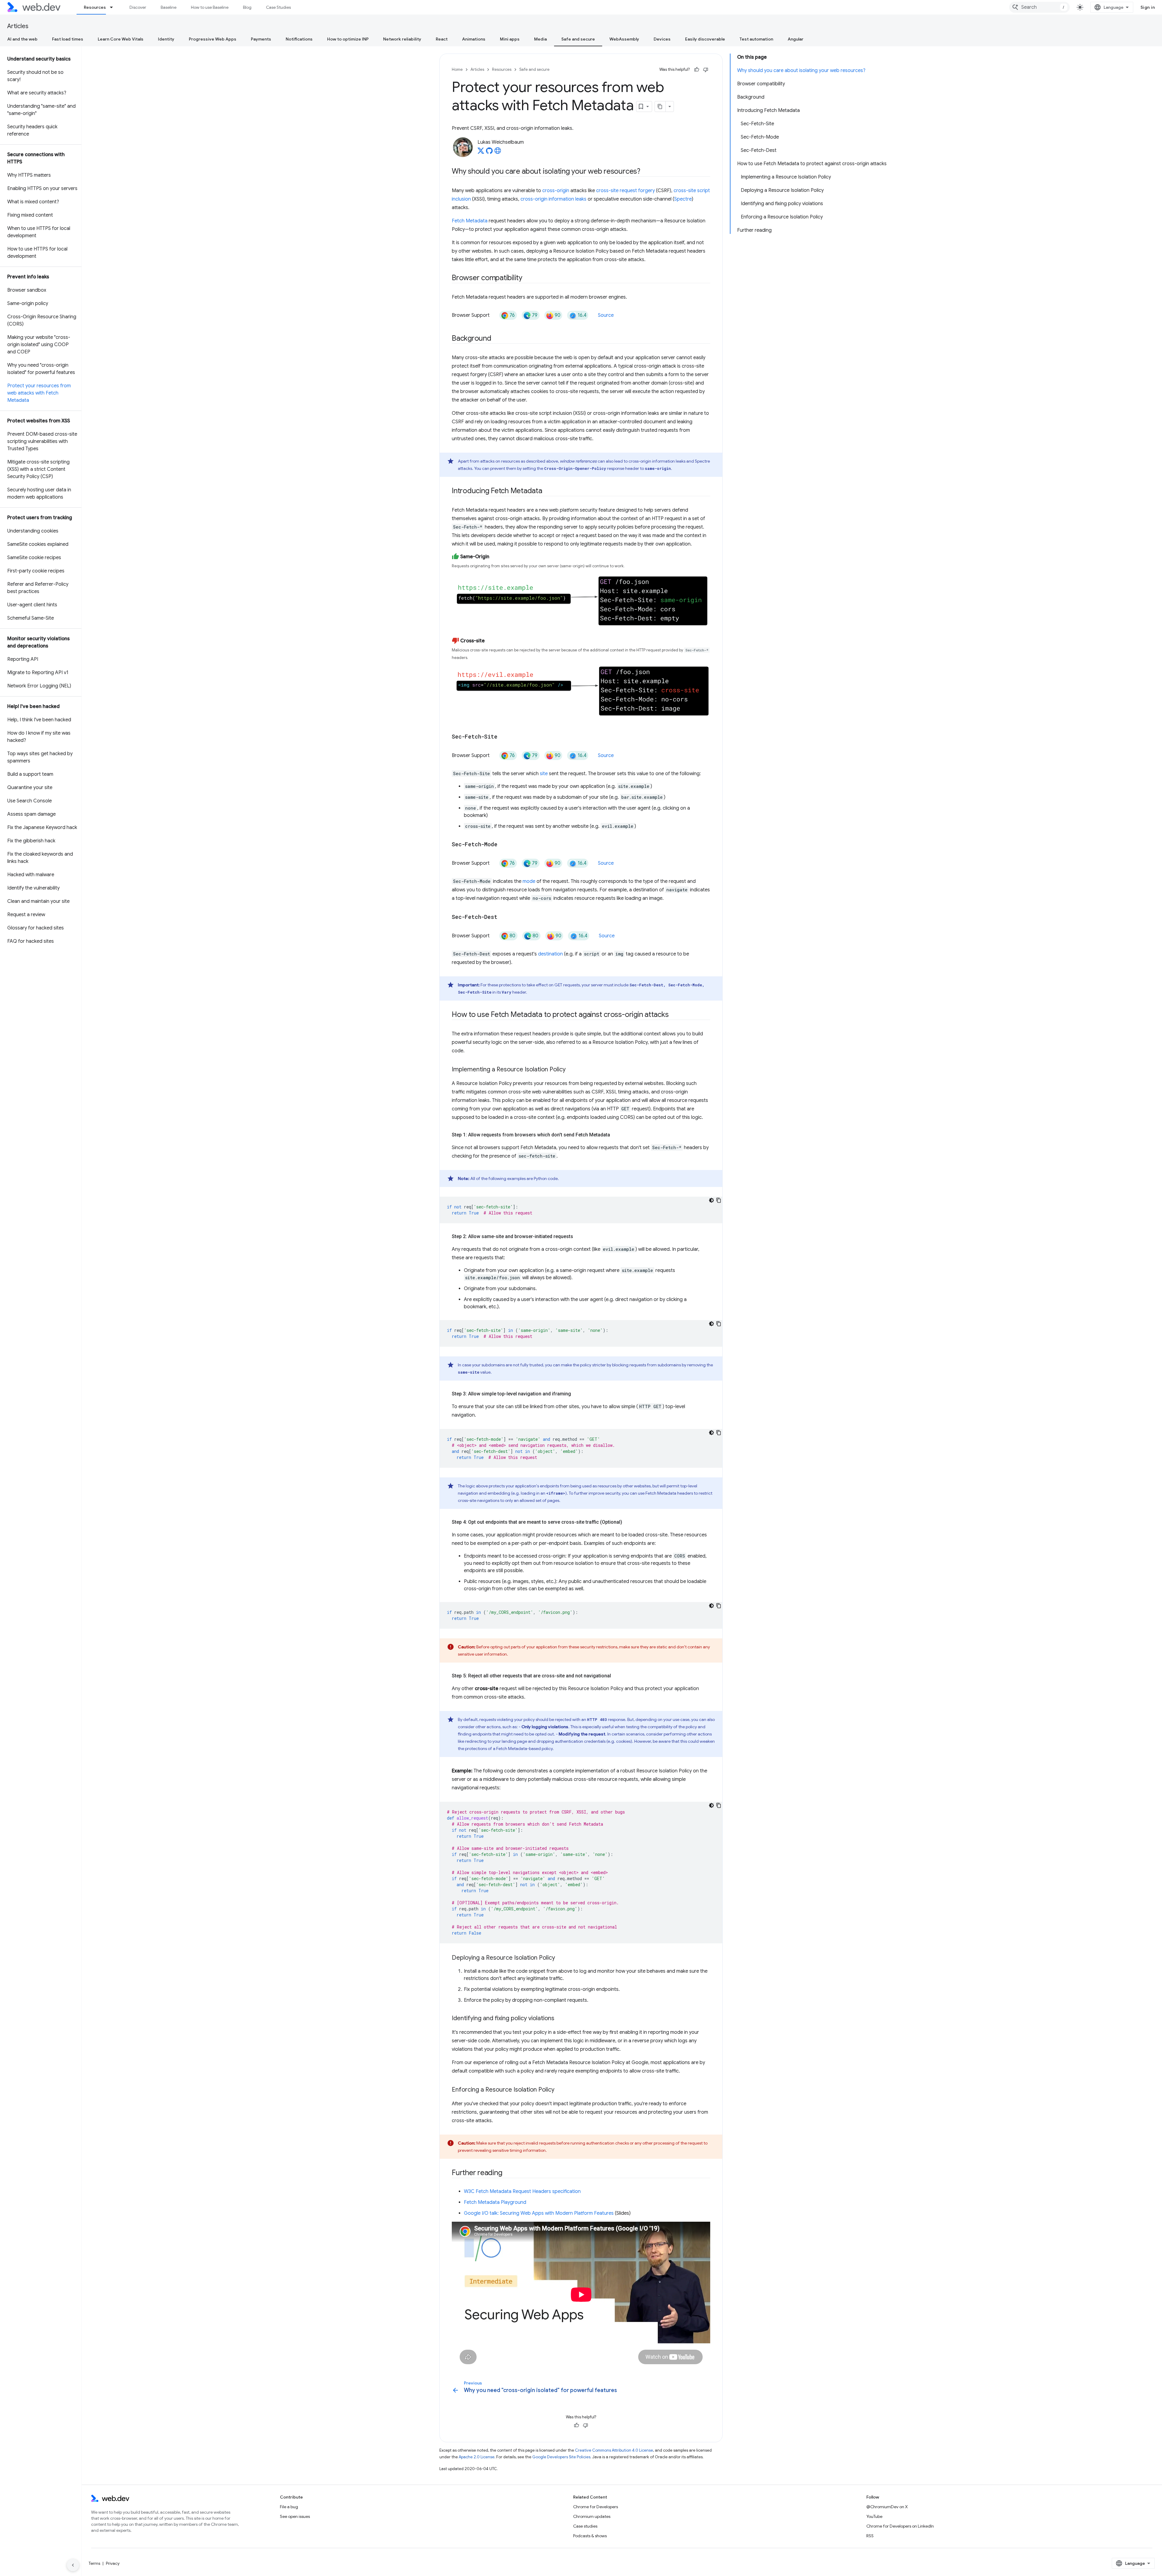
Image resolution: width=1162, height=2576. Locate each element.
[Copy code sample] (719, 1200)
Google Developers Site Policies (561, 2457)
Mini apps (510, 39)
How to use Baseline (210, 7)
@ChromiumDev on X (887, 2507)
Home (457, 69)
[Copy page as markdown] (660, 107)
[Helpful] (697, 70)
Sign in (1148, 7)
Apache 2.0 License (477, 2457)
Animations (474, 39)
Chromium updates (592, 2516)
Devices (662, 39)
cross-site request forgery (625, 191)
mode (529, 881)
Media (540, 39)
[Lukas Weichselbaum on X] (481, 152)
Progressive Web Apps (213, 39)
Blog (247, 7)
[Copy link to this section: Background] (497, 339)
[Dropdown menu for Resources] (114, 7)
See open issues (295, 2516)
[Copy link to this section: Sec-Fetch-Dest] (503, 917)
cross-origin (556, 191)
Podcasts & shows (590, 2536)
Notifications (299, 39)
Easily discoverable (705, 39)
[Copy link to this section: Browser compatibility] (528, 278)
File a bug (289, 2507)
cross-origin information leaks (553, 199)
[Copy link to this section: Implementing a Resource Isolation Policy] (571, 1070)
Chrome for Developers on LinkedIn (900, 2526)
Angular (796, 39)
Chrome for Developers (596, 2507)
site (544, 774)
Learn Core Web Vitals (121, 39)
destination (550, 954)
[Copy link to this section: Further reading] (507, 2173)
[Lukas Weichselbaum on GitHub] (489, 152)
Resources (95, 7)
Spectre (683, 199)
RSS (870, 2536)
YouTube (874, 2516)
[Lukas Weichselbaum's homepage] (498, 152)
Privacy (113, 2563)
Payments (261, 39)
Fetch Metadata (470, 221)
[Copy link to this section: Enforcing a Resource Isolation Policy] (560, 2090)
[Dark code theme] (711, 1200)
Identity (166, 39)
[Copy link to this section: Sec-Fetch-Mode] (503, 845)
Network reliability (402, 39)
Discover (138, 7)
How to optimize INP (348, 39)
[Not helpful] (706, 70)
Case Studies (278, 7)
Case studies (585, 2526)
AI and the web (22, 39)
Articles (18, 26)
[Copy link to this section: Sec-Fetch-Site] (503, 737)
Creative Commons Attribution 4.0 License (614, 2450)
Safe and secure (578, 39)
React (442, 39)
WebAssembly (624, 39)
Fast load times (68, 39)
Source (606, 315)
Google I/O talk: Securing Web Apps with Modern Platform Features (539, 2213)
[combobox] (1039, 7)
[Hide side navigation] (73, 2565)
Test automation (756, 39)
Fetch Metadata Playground (495, 2202)
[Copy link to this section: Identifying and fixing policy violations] (560, 2019)
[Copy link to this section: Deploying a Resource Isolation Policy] (560, 1958)
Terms (94, 2563)
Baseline (169, 7)
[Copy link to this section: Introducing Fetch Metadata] (548, 491)
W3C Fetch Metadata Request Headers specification (522, 2191)
